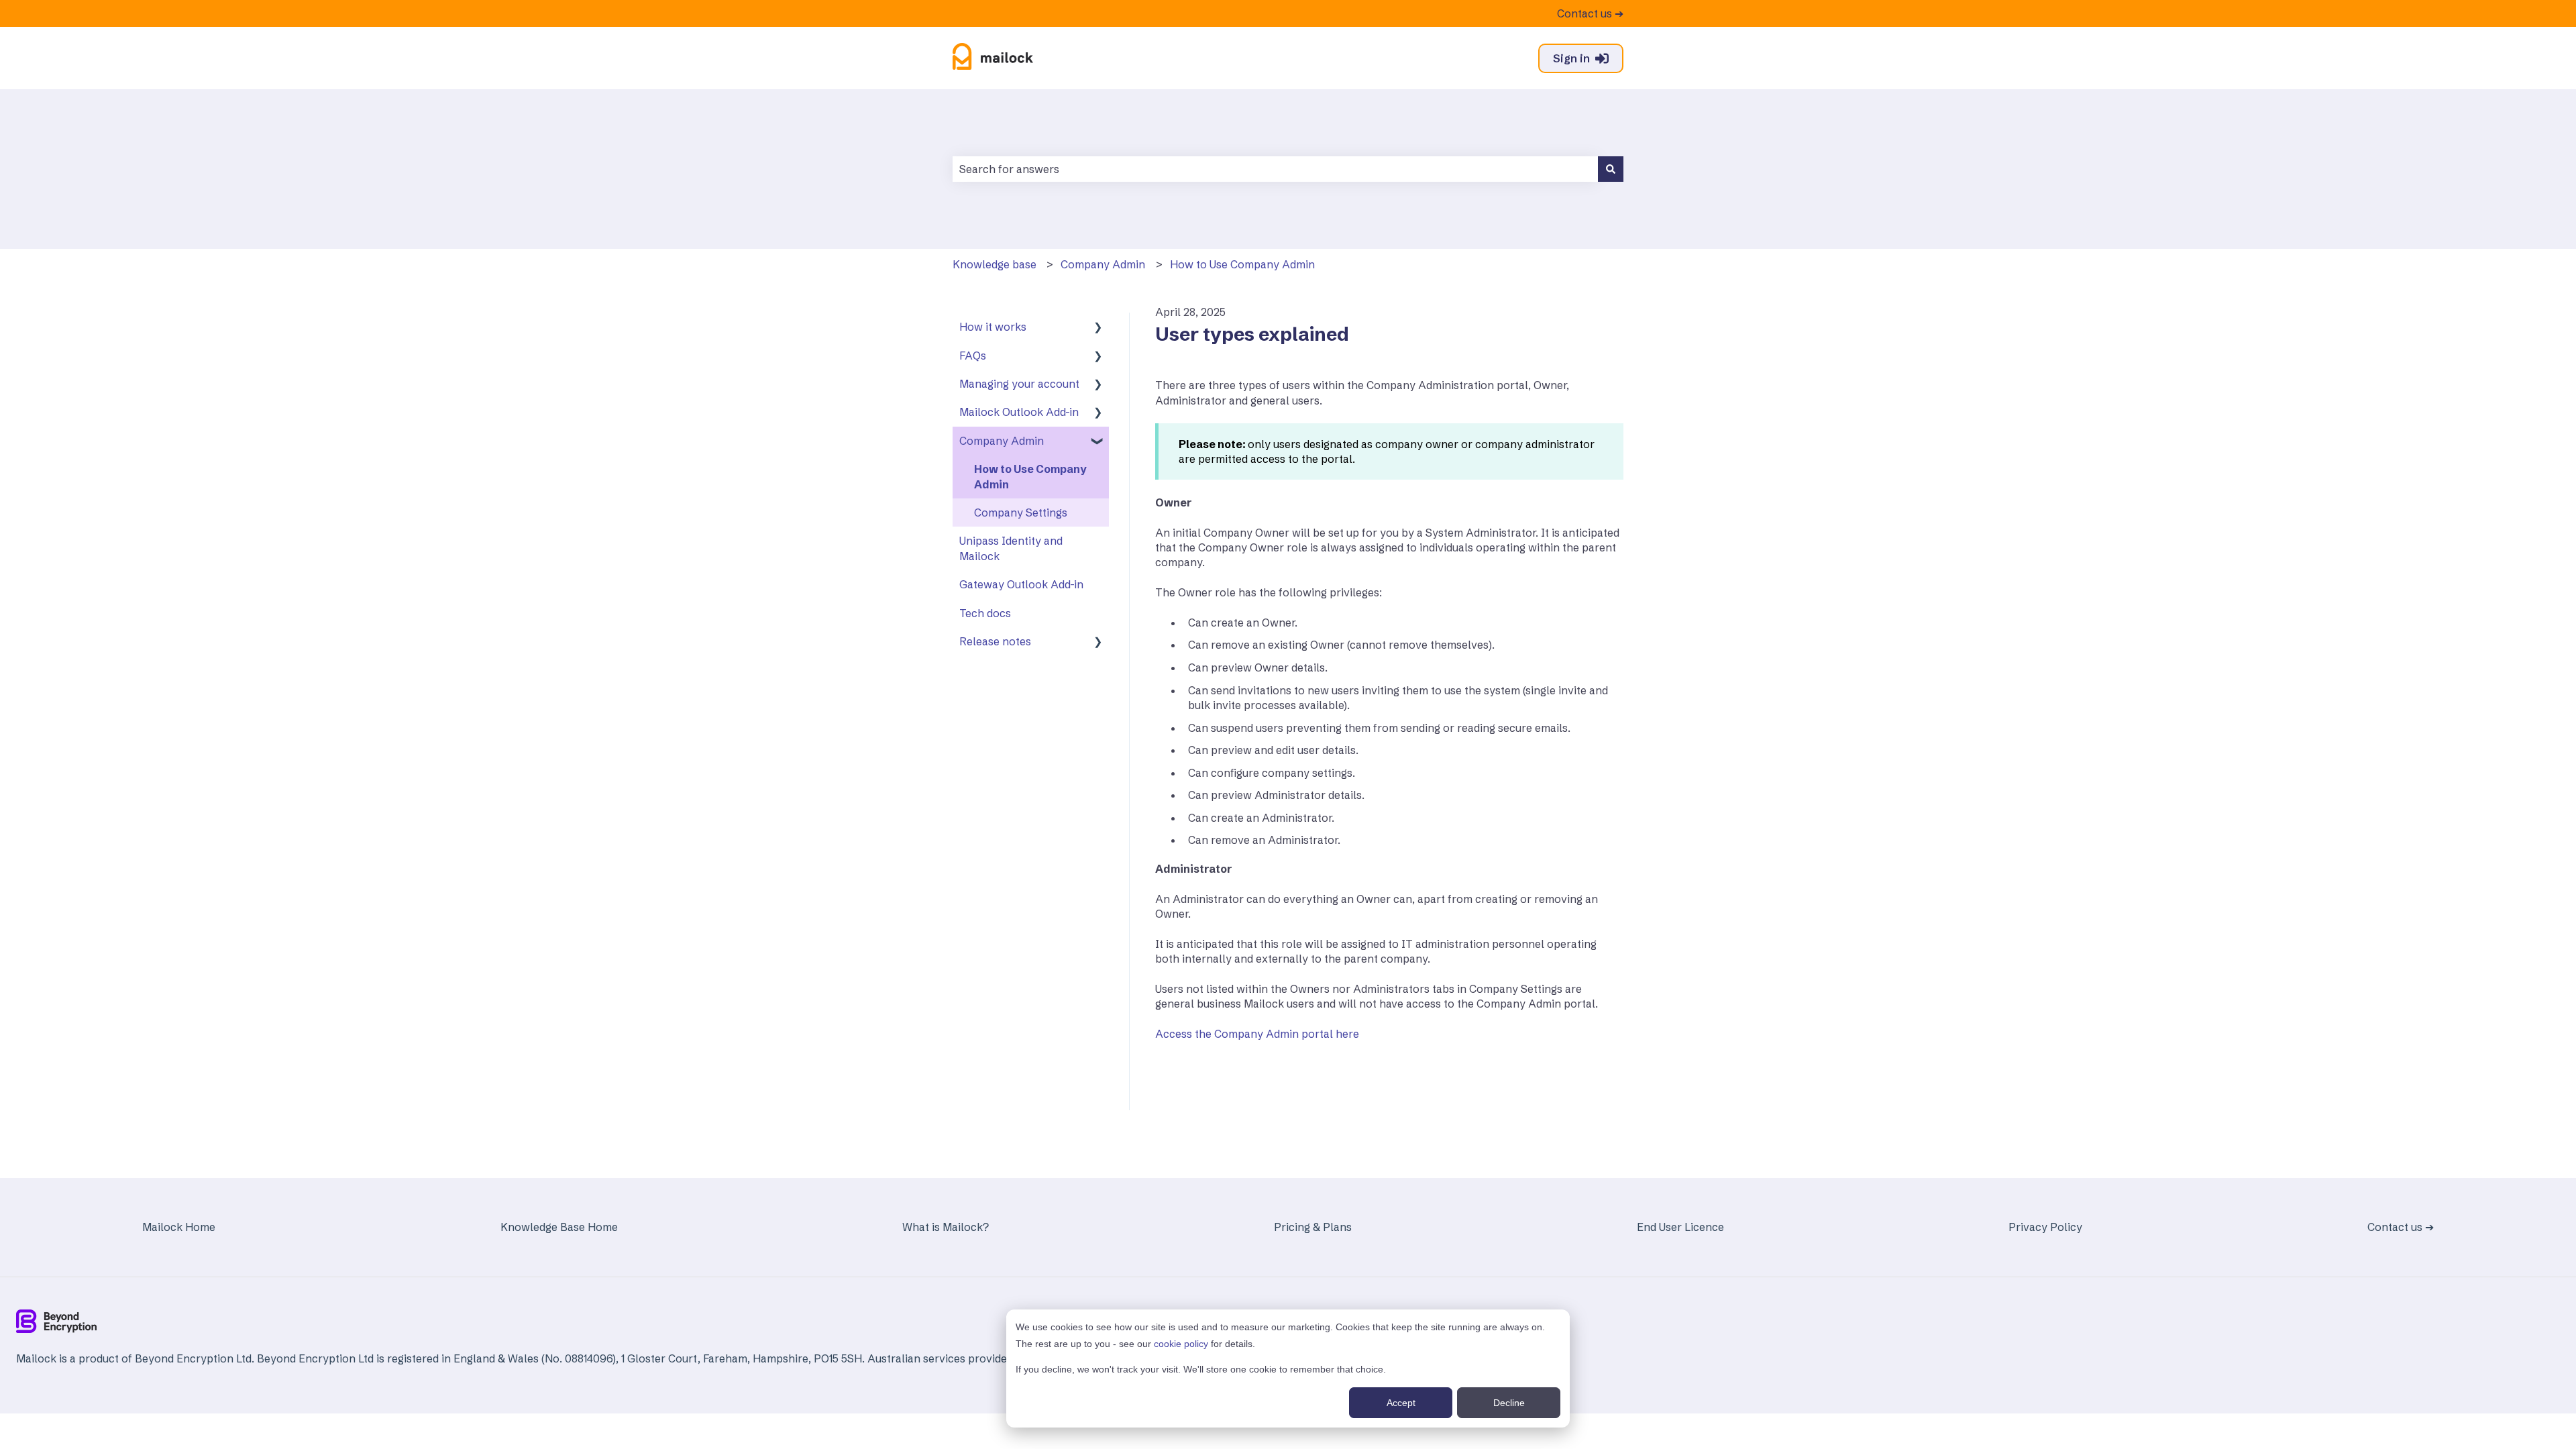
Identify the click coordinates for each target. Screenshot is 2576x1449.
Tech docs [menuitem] (985, 613)
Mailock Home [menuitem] (179, 1227)
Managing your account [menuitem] (1019, 384)
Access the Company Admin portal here (1257, 1034)
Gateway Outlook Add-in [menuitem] (1021, 584)
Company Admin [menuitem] (1002, 441)
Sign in (1571, 58)
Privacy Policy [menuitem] (2045, 1227)
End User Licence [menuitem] (1680, 1227)
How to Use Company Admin (1242, 264)
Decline (1509, 1403)
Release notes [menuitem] (995, 641)
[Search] (1611, 169)
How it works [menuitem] (993, 327)
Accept (1401, 1403)
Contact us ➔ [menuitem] (2401, 1227)
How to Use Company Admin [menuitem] (1030, 476)
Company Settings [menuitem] (1021, 513)
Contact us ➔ (1590, 13)
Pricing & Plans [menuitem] (1313, 1227)
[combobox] (1275, 169)
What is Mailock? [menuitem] (946, 1227)
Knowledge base (995, 264)
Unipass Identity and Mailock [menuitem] (1011, 548)
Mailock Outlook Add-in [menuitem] (1019, 412)
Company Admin (1103, 264)
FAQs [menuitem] (973, 356)
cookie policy (1181, 1344)
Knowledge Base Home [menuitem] (559, 1227)
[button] (1098, 328)
